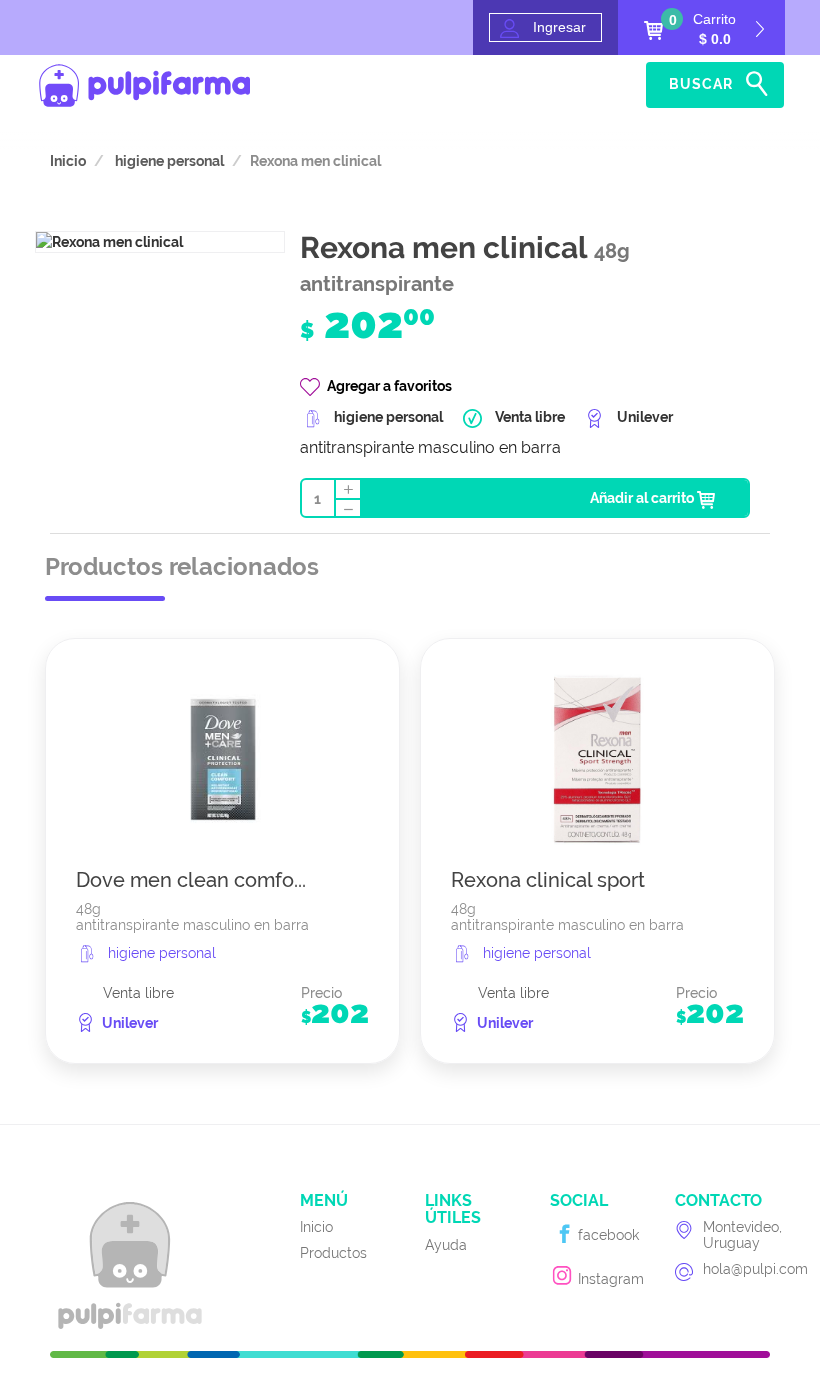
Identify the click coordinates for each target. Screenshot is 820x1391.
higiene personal (168, 161)
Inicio (562, 85)
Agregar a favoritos (389, 386)
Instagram (609, 1279)
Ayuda (616, 85)
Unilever (130, 1023)
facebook (606, 1235)
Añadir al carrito (643, 498)
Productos (333, 1253)
